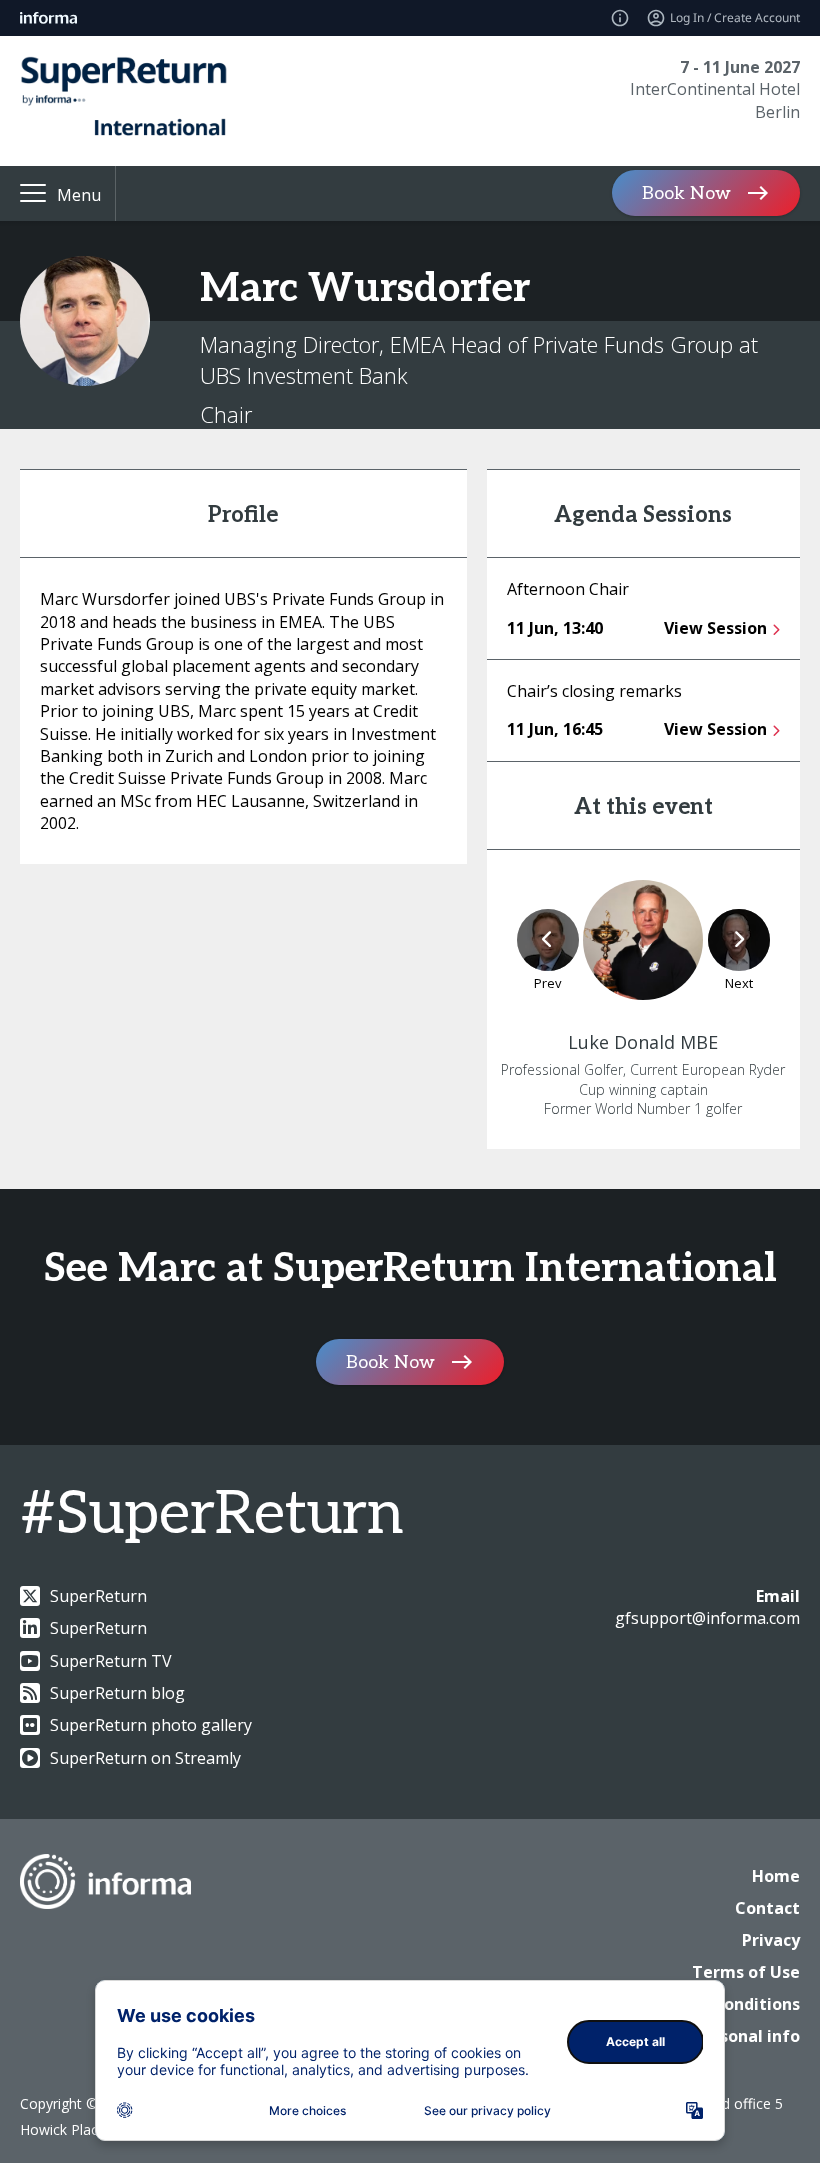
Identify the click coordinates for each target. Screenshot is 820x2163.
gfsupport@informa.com (707, 1618)
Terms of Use (746, 1972)
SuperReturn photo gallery (151, 1725)
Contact (767, 1908)
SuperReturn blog (117, 1693)
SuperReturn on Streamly (145, 1758)
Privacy (771, 1940)
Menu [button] (79, 195)
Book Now (686, 193)
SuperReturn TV (111, 1661)
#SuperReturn (211, 1515)
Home (776, 1876)
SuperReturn (98, 1596)
